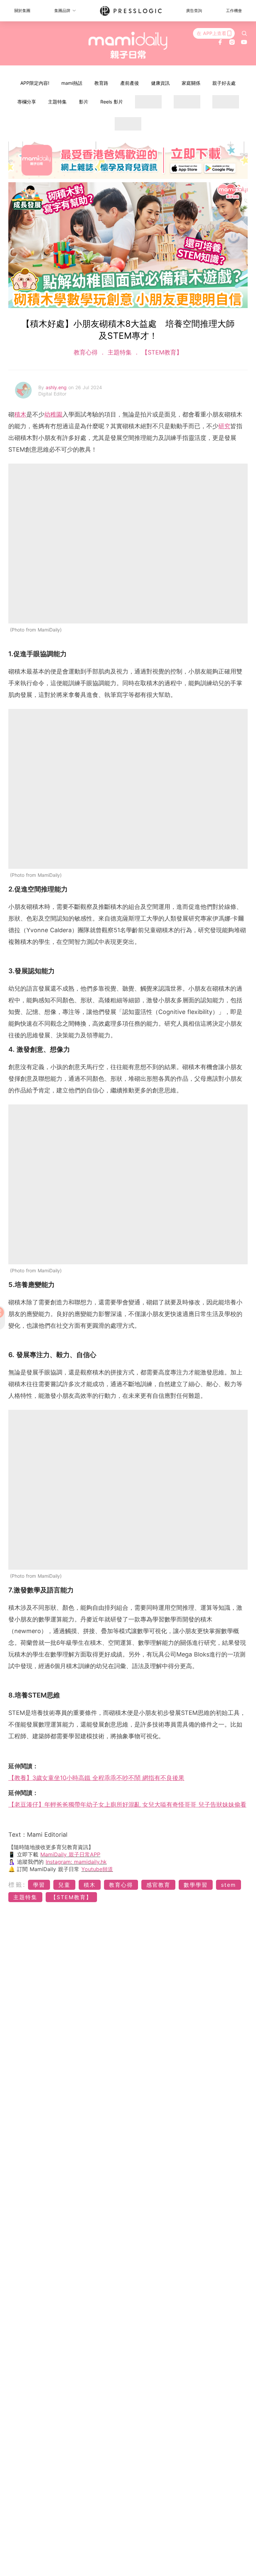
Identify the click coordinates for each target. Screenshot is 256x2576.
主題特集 (57, 102)
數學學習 (196, 1885)
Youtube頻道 (97, 1869)
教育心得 (87, 352)
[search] (244, 33)
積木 (20, 414)
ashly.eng (57, 387)
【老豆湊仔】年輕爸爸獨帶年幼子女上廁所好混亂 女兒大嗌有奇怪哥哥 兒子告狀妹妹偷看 (127, 1805)
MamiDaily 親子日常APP (70, 1854)
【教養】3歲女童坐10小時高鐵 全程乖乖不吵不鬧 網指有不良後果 (96, 1778)
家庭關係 (191, 83)
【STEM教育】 (161, 352)
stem (228, 1885)
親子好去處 (224, 83)
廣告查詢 (194, 11)
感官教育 (158, 1885)
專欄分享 (27, 102)
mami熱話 (72, 83)
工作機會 (234, 11)
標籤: (17, 1885)
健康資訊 (160, 83)
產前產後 (130, 83)
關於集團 (22, 11)
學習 (39, 1885)
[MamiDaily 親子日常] (128, 45)
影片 (84, 102)
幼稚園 (53, 414)
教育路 (101, 83)
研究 (224, 426)
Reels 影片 (112, 102)
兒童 (64, 1885)
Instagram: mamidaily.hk (76, 1862)
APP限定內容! (35, 83)
